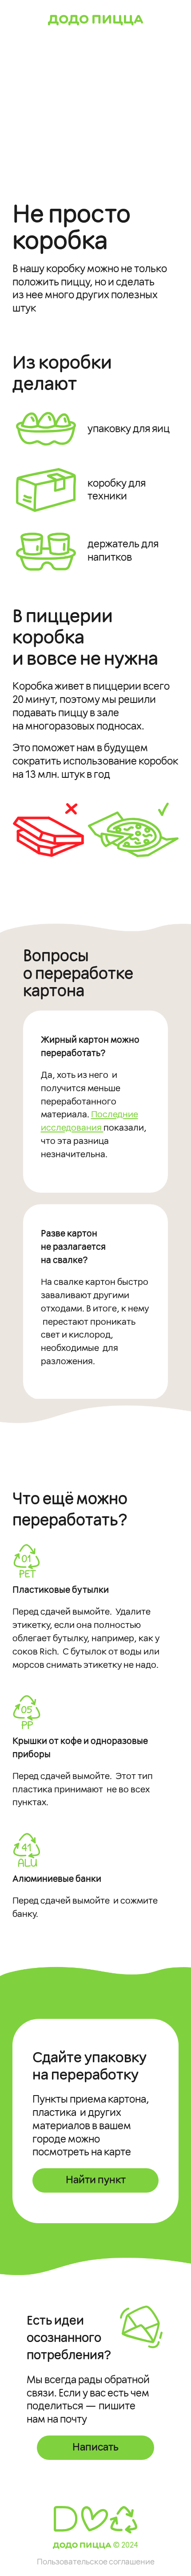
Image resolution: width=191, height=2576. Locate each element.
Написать (95, 2447)
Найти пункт (96, 2180)
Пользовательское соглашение (96, 2562)
